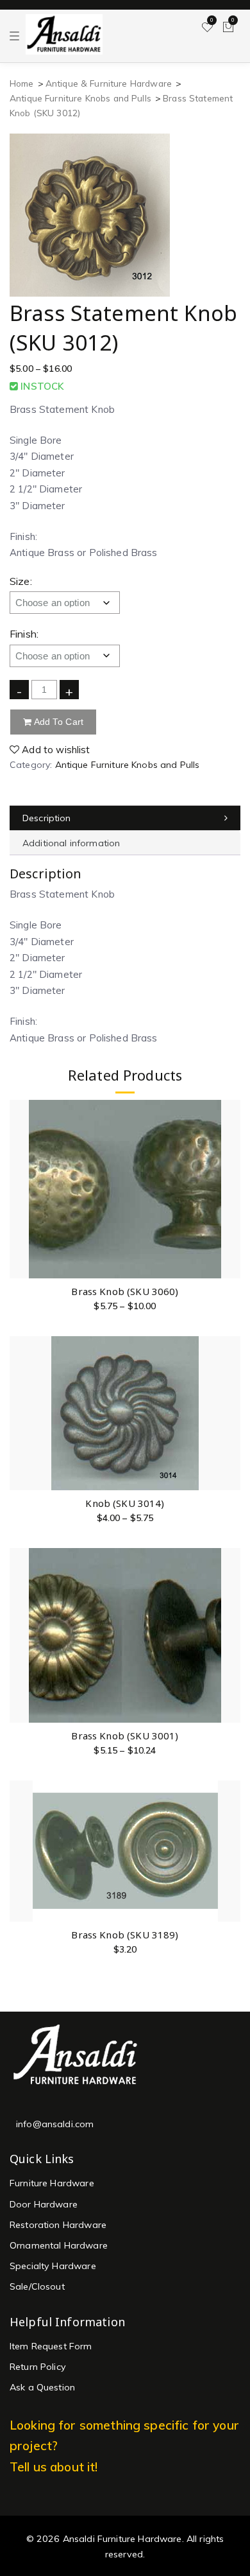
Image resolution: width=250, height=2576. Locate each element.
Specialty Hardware (53, 2266)
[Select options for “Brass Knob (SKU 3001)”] (230, 1626)
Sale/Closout (37, 2286)
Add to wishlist (54, 750)
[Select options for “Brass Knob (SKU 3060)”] (230, 1182)
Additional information (71, 843)
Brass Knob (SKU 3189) (125, 1935)
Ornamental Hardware (59, 2245)
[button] (230, 1825)
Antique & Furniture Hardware (109, 83)
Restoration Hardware (58, 2225)
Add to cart (57, 722)
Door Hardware (44, 2204)
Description (47, 818)
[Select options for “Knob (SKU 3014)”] (230, 1394)
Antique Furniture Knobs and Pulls (80, 98)
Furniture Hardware (52, 2183)
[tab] (125, 818)
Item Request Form (51, 2346)
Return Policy (38, 2367)
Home (22, 83)
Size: (21, 581)
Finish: (24, 634)
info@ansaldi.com (55, 2124)
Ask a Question (42, 2387)
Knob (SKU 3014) (125, 1503)
